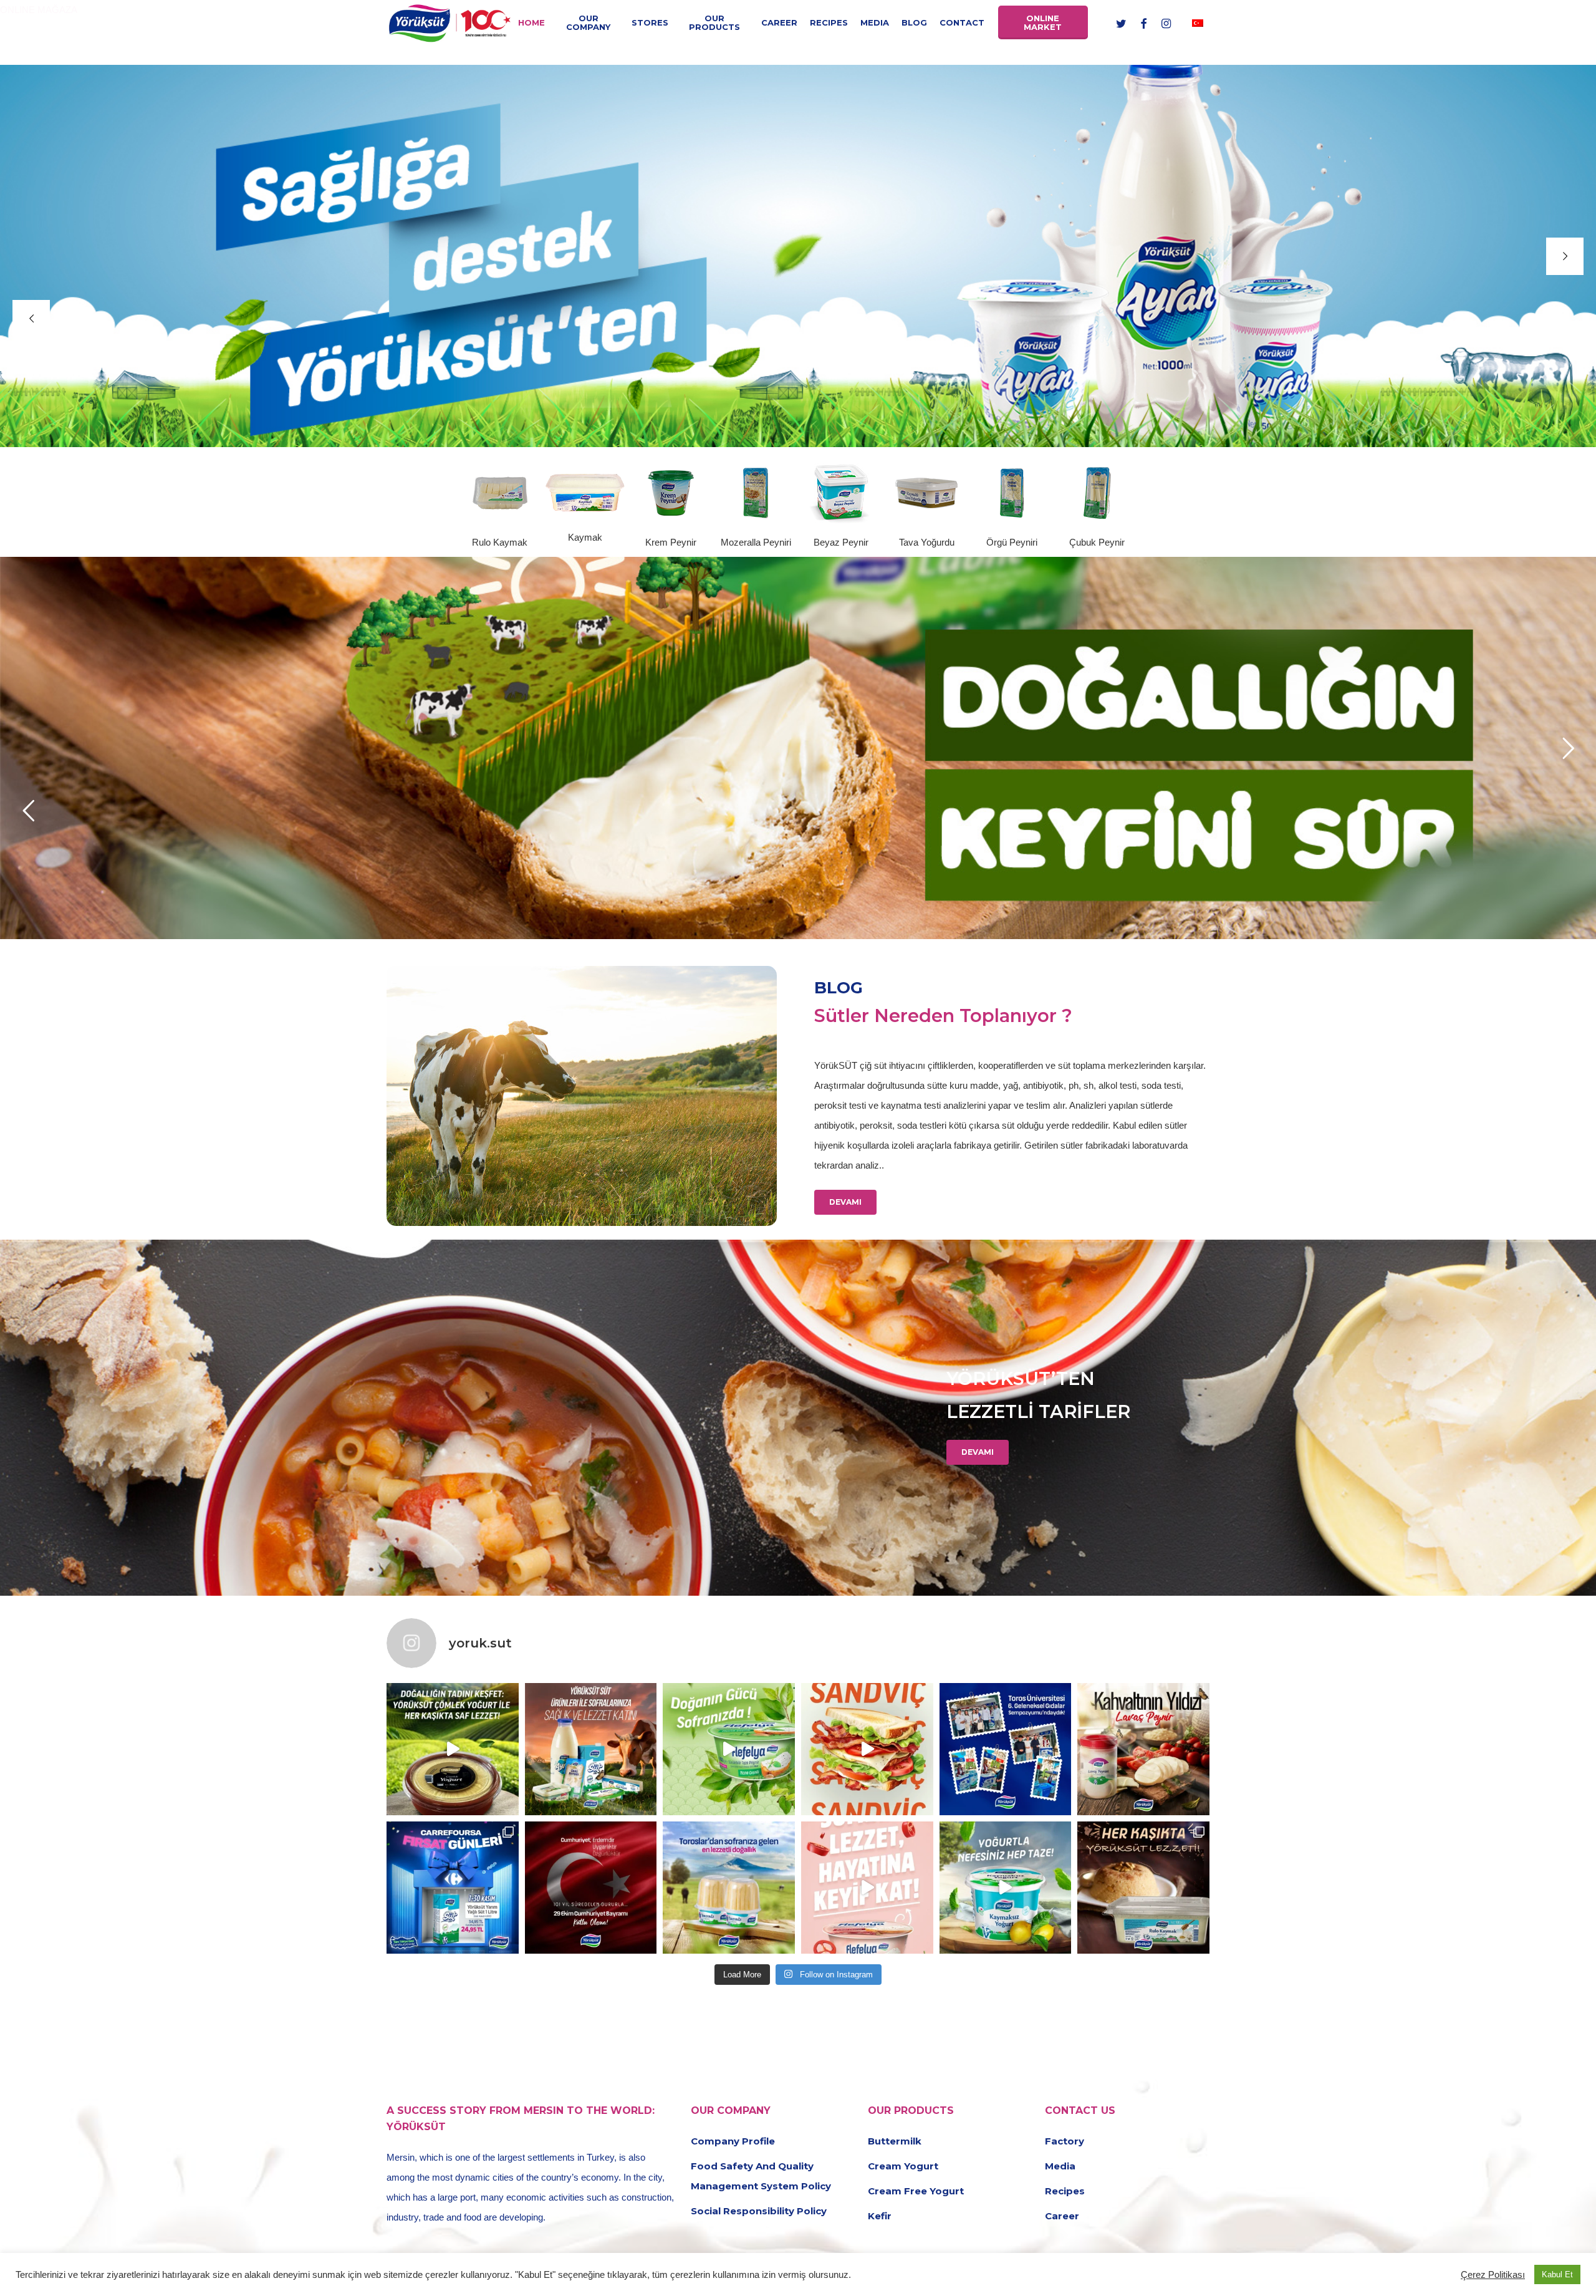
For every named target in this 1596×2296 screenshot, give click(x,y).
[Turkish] (1198, 22)
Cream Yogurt (903, 2166)
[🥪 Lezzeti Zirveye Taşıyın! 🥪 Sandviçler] (867, 1749)
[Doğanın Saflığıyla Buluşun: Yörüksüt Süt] (591, 1749)
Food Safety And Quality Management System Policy (761, 2176)
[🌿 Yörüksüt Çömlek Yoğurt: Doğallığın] (453, 1749)
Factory (1065, 2141)
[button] (845, 1202)
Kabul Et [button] (1557, 2274)
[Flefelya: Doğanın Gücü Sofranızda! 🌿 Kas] (729, 1749)
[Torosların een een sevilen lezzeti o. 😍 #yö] (729, 1888)
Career (1062, 2216)
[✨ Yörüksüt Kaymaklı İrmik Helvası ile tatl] (1143, 1888)
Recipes (1065, 2191)
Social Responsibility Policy (759, 2211)
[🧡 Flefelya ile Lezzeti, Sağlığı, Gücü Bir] (867, 1888)
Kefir (880, 2216)
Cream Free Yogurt (916, 2191)
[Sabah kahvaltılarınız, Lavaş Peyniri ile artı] (1143, 1749)
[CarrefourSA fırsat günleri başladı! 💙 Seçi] (453, 1888)
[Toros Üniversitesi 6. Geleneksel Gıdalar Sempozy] (1006, 1749)
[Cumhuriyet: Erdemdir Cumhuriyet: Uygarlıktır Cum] (591, 1888)
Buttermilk (895, 2141)
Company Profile (733, 2141)
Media (1060, 2166)
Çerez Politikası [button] (1493, 2275)
